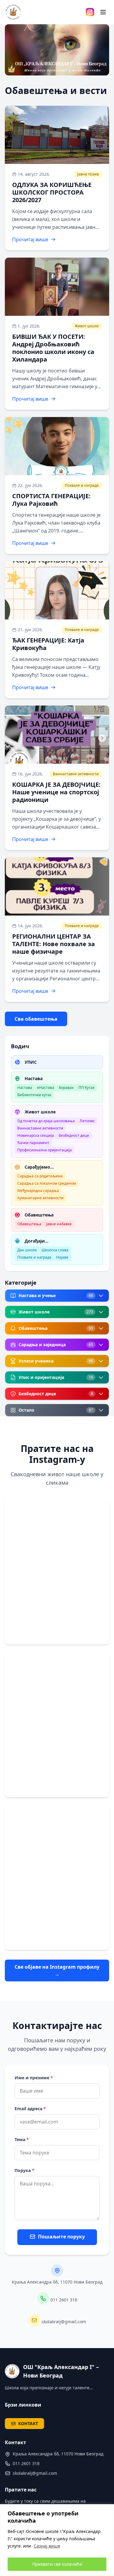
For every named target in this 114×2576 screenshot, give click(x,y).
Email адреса (30, 2109)
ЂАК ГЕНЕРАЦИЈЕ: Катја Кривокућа (48, 644)
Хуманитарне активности (40, 1198)
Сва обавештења (36, 1019)
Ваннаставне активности (76, 774)
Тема (22, 2139)
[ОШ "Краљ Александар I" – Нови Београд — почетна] (13, 12)
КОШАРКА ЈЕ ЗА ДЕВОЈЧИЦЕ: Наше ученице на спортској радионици (56, 792)
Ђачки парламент (33, 1143)
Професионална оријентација (45, 1150)
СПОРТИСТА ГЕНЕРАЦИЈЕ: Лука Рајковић (51, 500)
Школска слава (55, 1250)
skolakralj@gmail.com (64, 2322)
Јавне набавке (59, 1224)
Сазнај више (47, 2546)
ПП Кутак (86, 1088)
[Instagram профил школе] (90, 12)
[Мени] (103, 12)
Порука (24, 2170)
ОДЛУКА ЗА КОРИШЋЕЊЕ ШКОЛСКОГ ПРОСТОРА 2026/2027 (52, 192)
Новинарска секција (36, 1135)
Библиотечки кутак (34, 1095)
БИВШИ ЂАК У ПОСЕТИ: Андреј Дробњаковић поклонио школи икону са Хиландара (53, 348)
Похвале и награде (82, 485)
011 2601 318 (64, 2300)
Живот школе (87, 326)
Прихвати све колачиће (57, 2564)
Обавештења (29, 1224)
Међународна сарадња (38, 1191)
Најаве (62, 1257)
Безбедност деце (74, 1135)
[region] (57, 2540)
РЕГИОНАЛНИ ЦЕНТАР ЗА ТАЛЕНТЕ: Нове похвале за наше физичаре (54, 944)
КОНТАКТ (28, 2423)
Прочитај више (30, 239)
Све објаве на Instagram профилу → (57, 1970)
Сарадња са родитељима (40, 1176)
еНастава (46, 1088)
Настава (25, 1088)
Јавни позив (88, 174)
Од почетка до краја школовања (46, 1121)
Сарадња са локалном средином (47, 1183)
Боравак (66, 1088)
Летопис (87, 1121)
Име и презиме (34, 2078)
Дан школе (27, 1250)
